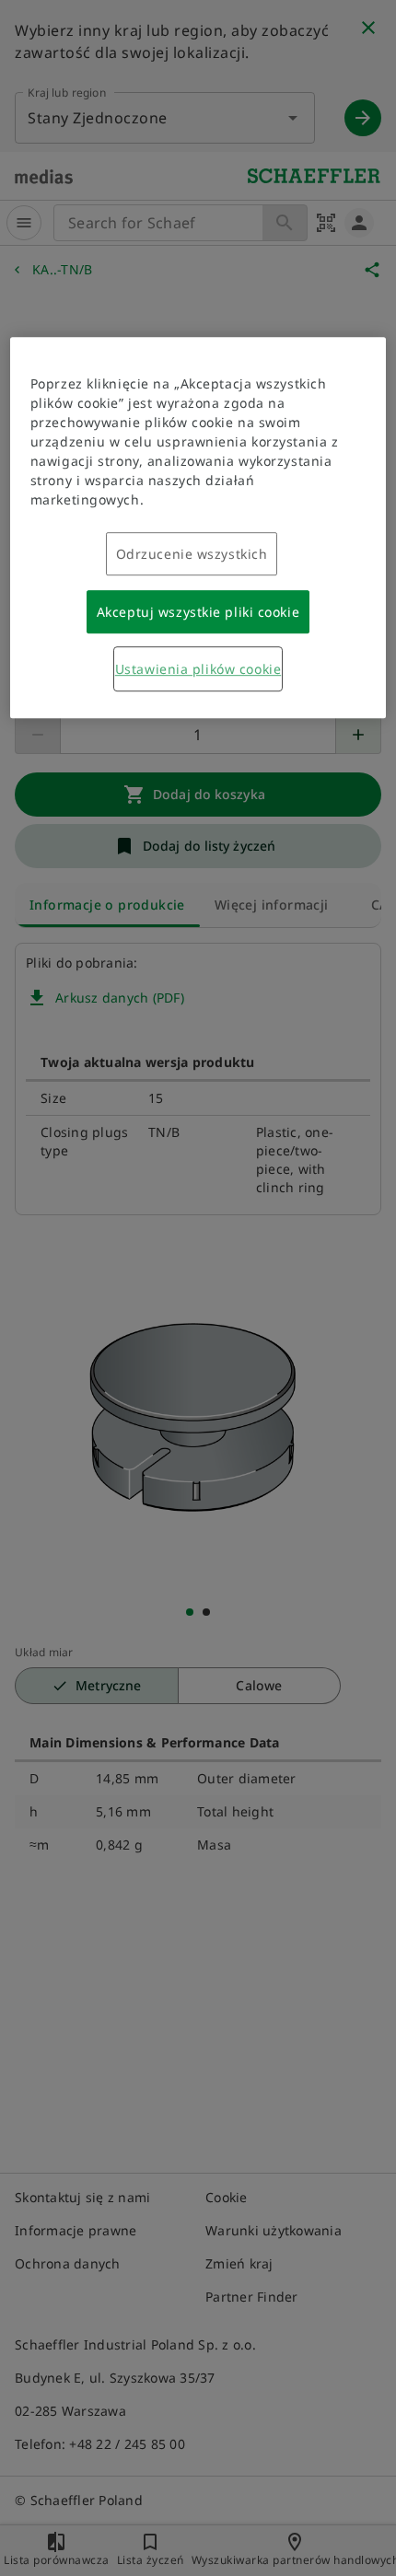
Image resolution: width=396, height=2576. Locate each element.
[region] (198, 528)
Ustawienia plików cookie (198, 669)
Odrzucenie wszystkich (192, 554)
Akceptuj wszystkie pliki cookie (198, 612)
